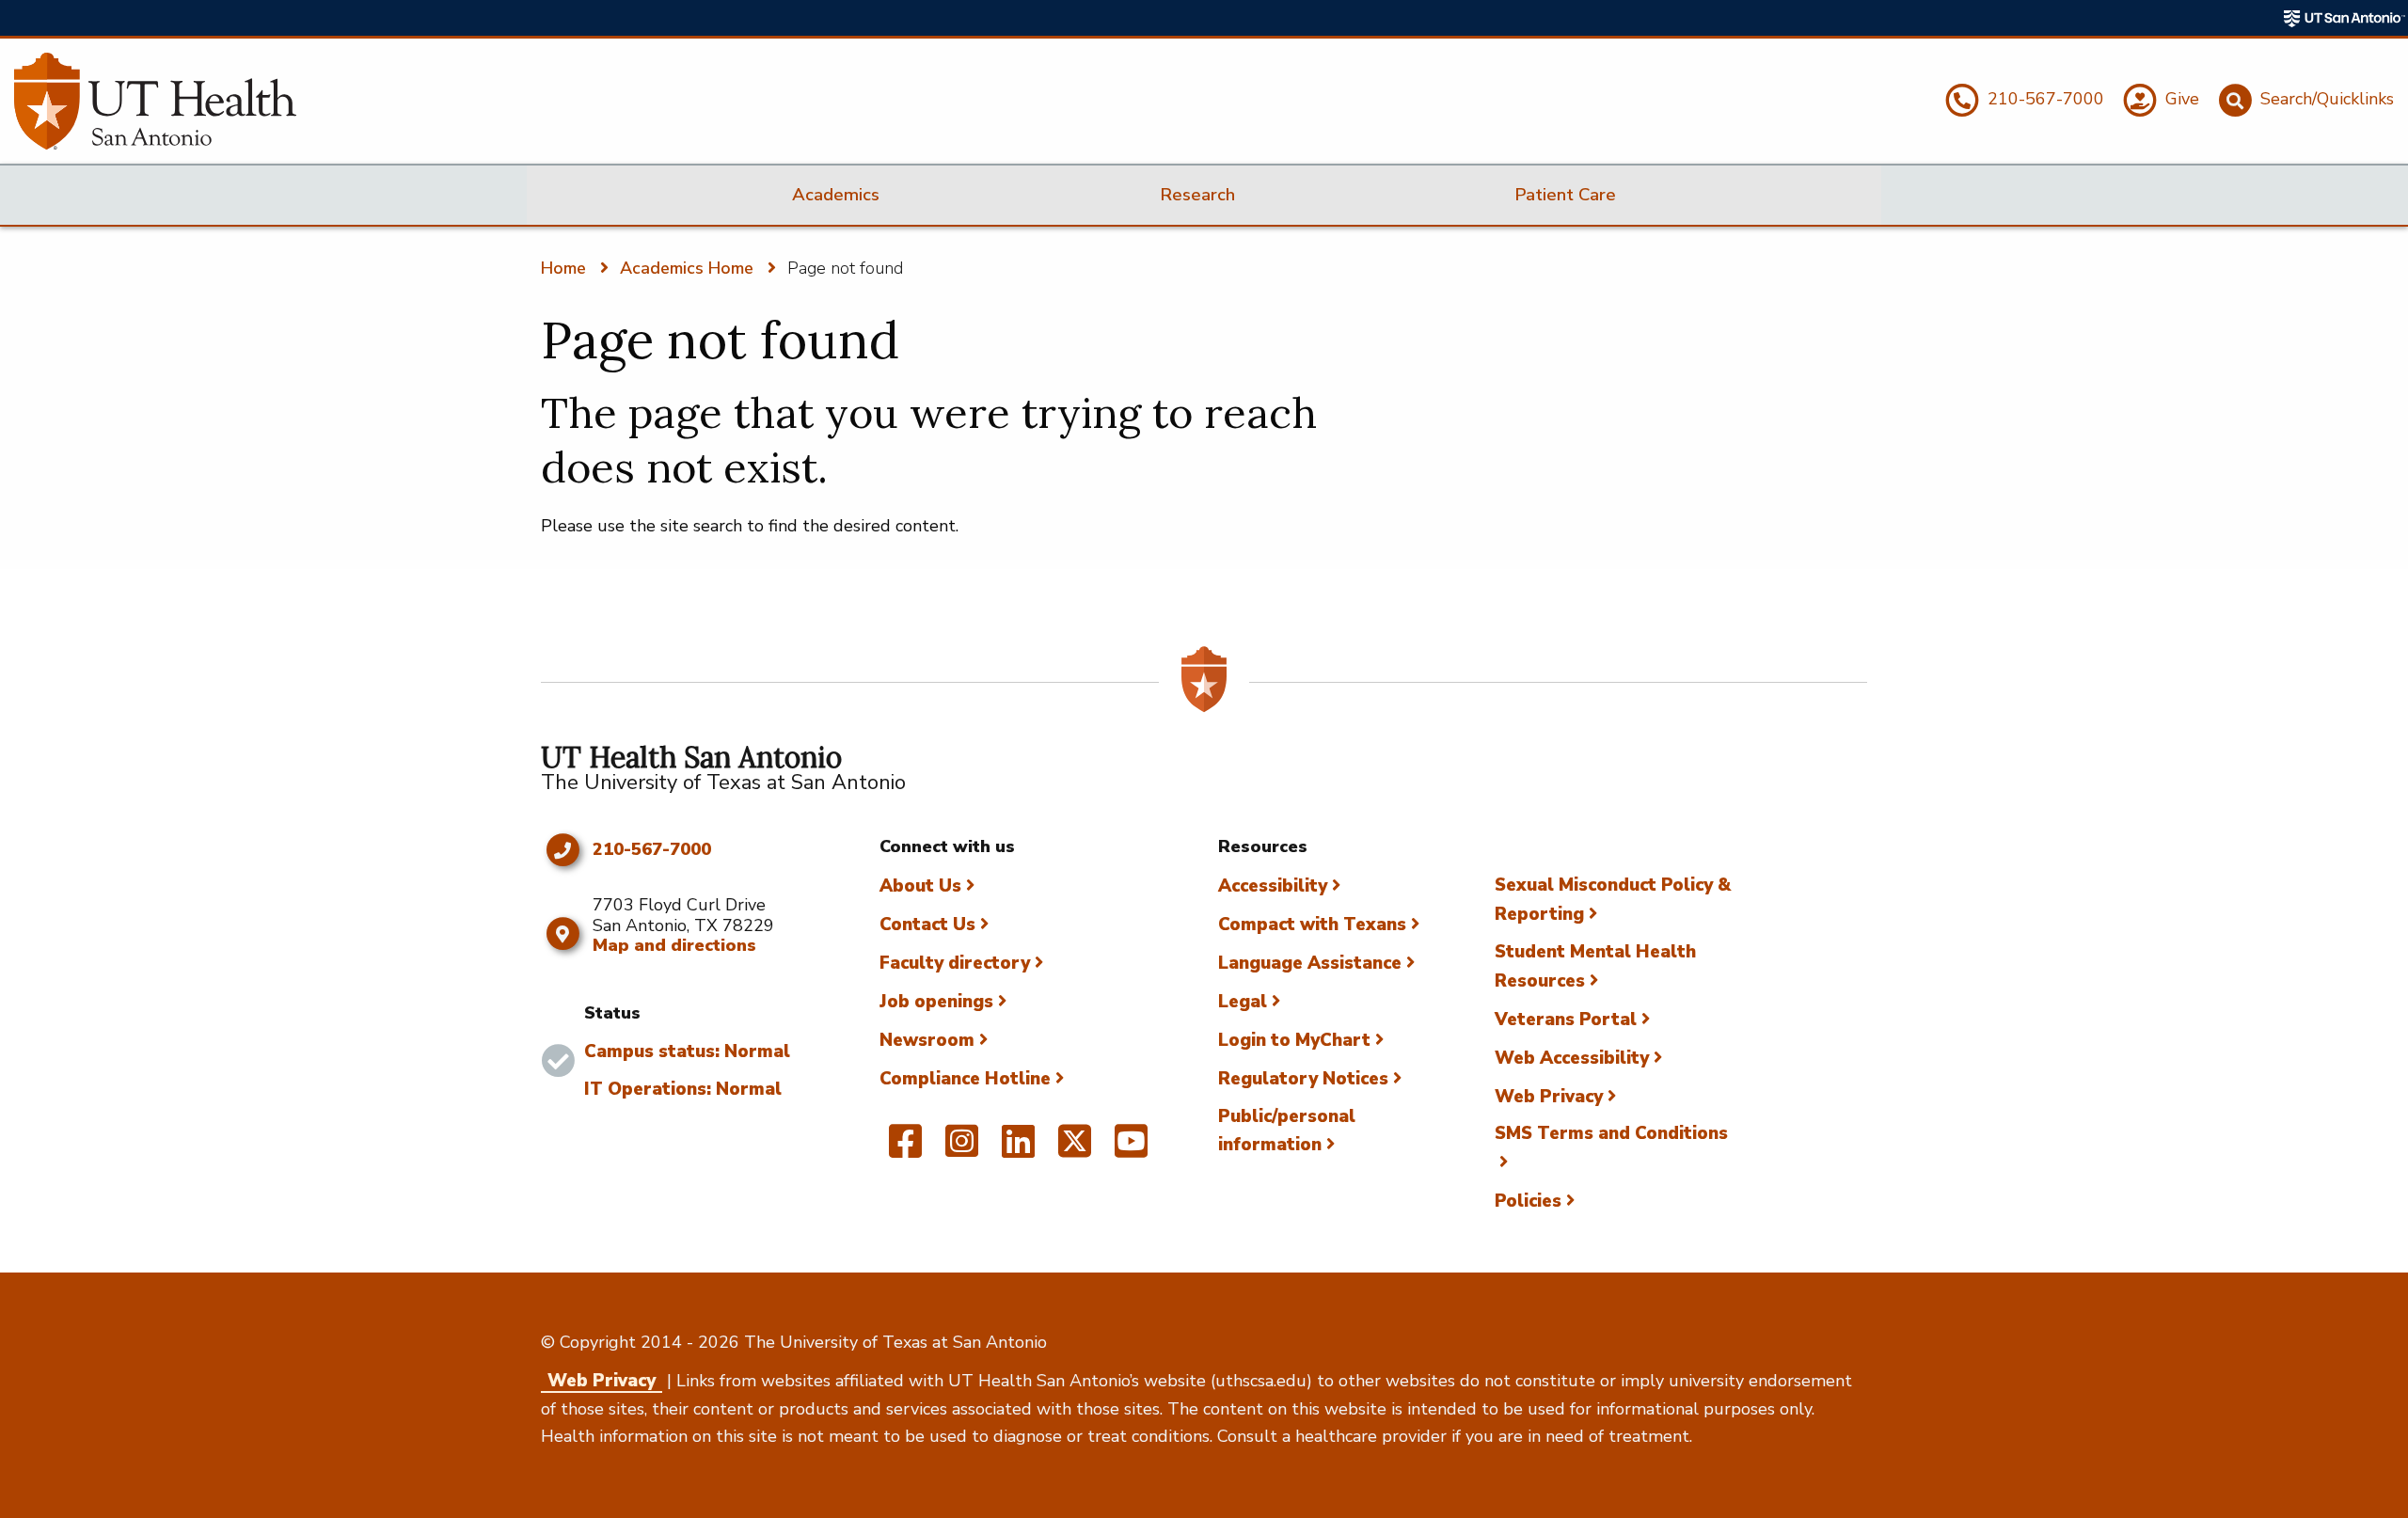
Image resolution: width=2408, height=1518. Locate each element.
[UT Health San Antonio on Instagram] (962, 1149)
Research (1197, 195)
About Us (920, 886)
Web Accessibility (1572, 1058)
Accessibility (1273, 886)
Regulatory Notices (1303, 1079)
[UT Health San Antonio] (155, 101)
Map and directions (674, 945)
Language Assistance (1310, 963)
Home (563, 268)
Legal (1243, 1002)
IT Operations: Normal (683, 1089)
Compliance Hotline (965, 1079)
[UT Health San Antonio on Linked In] (1018, 1149)
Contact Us (927, 925)
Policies (1528, 1201)
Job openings (936, 1002)
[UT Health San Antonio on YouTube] (1131, 1149)
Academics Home (687, 268)
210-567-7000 (652, 850)
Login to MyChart (1294, 1040)
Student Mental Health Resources (1595, 966)
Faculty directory (955, 963)
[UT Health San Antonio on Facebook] (905, 1149)
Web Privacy (1549, 1097)
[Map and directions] (562, 934)
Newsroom (927, 1040)
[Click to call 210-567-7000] (562, 850)
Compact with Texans (1312, 925)
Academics (836, 195)
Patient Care (1565, 195)
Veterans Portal (1566, 1020)
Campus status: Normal (687, 1052)
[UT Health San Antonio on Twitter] (1075, 1149)
